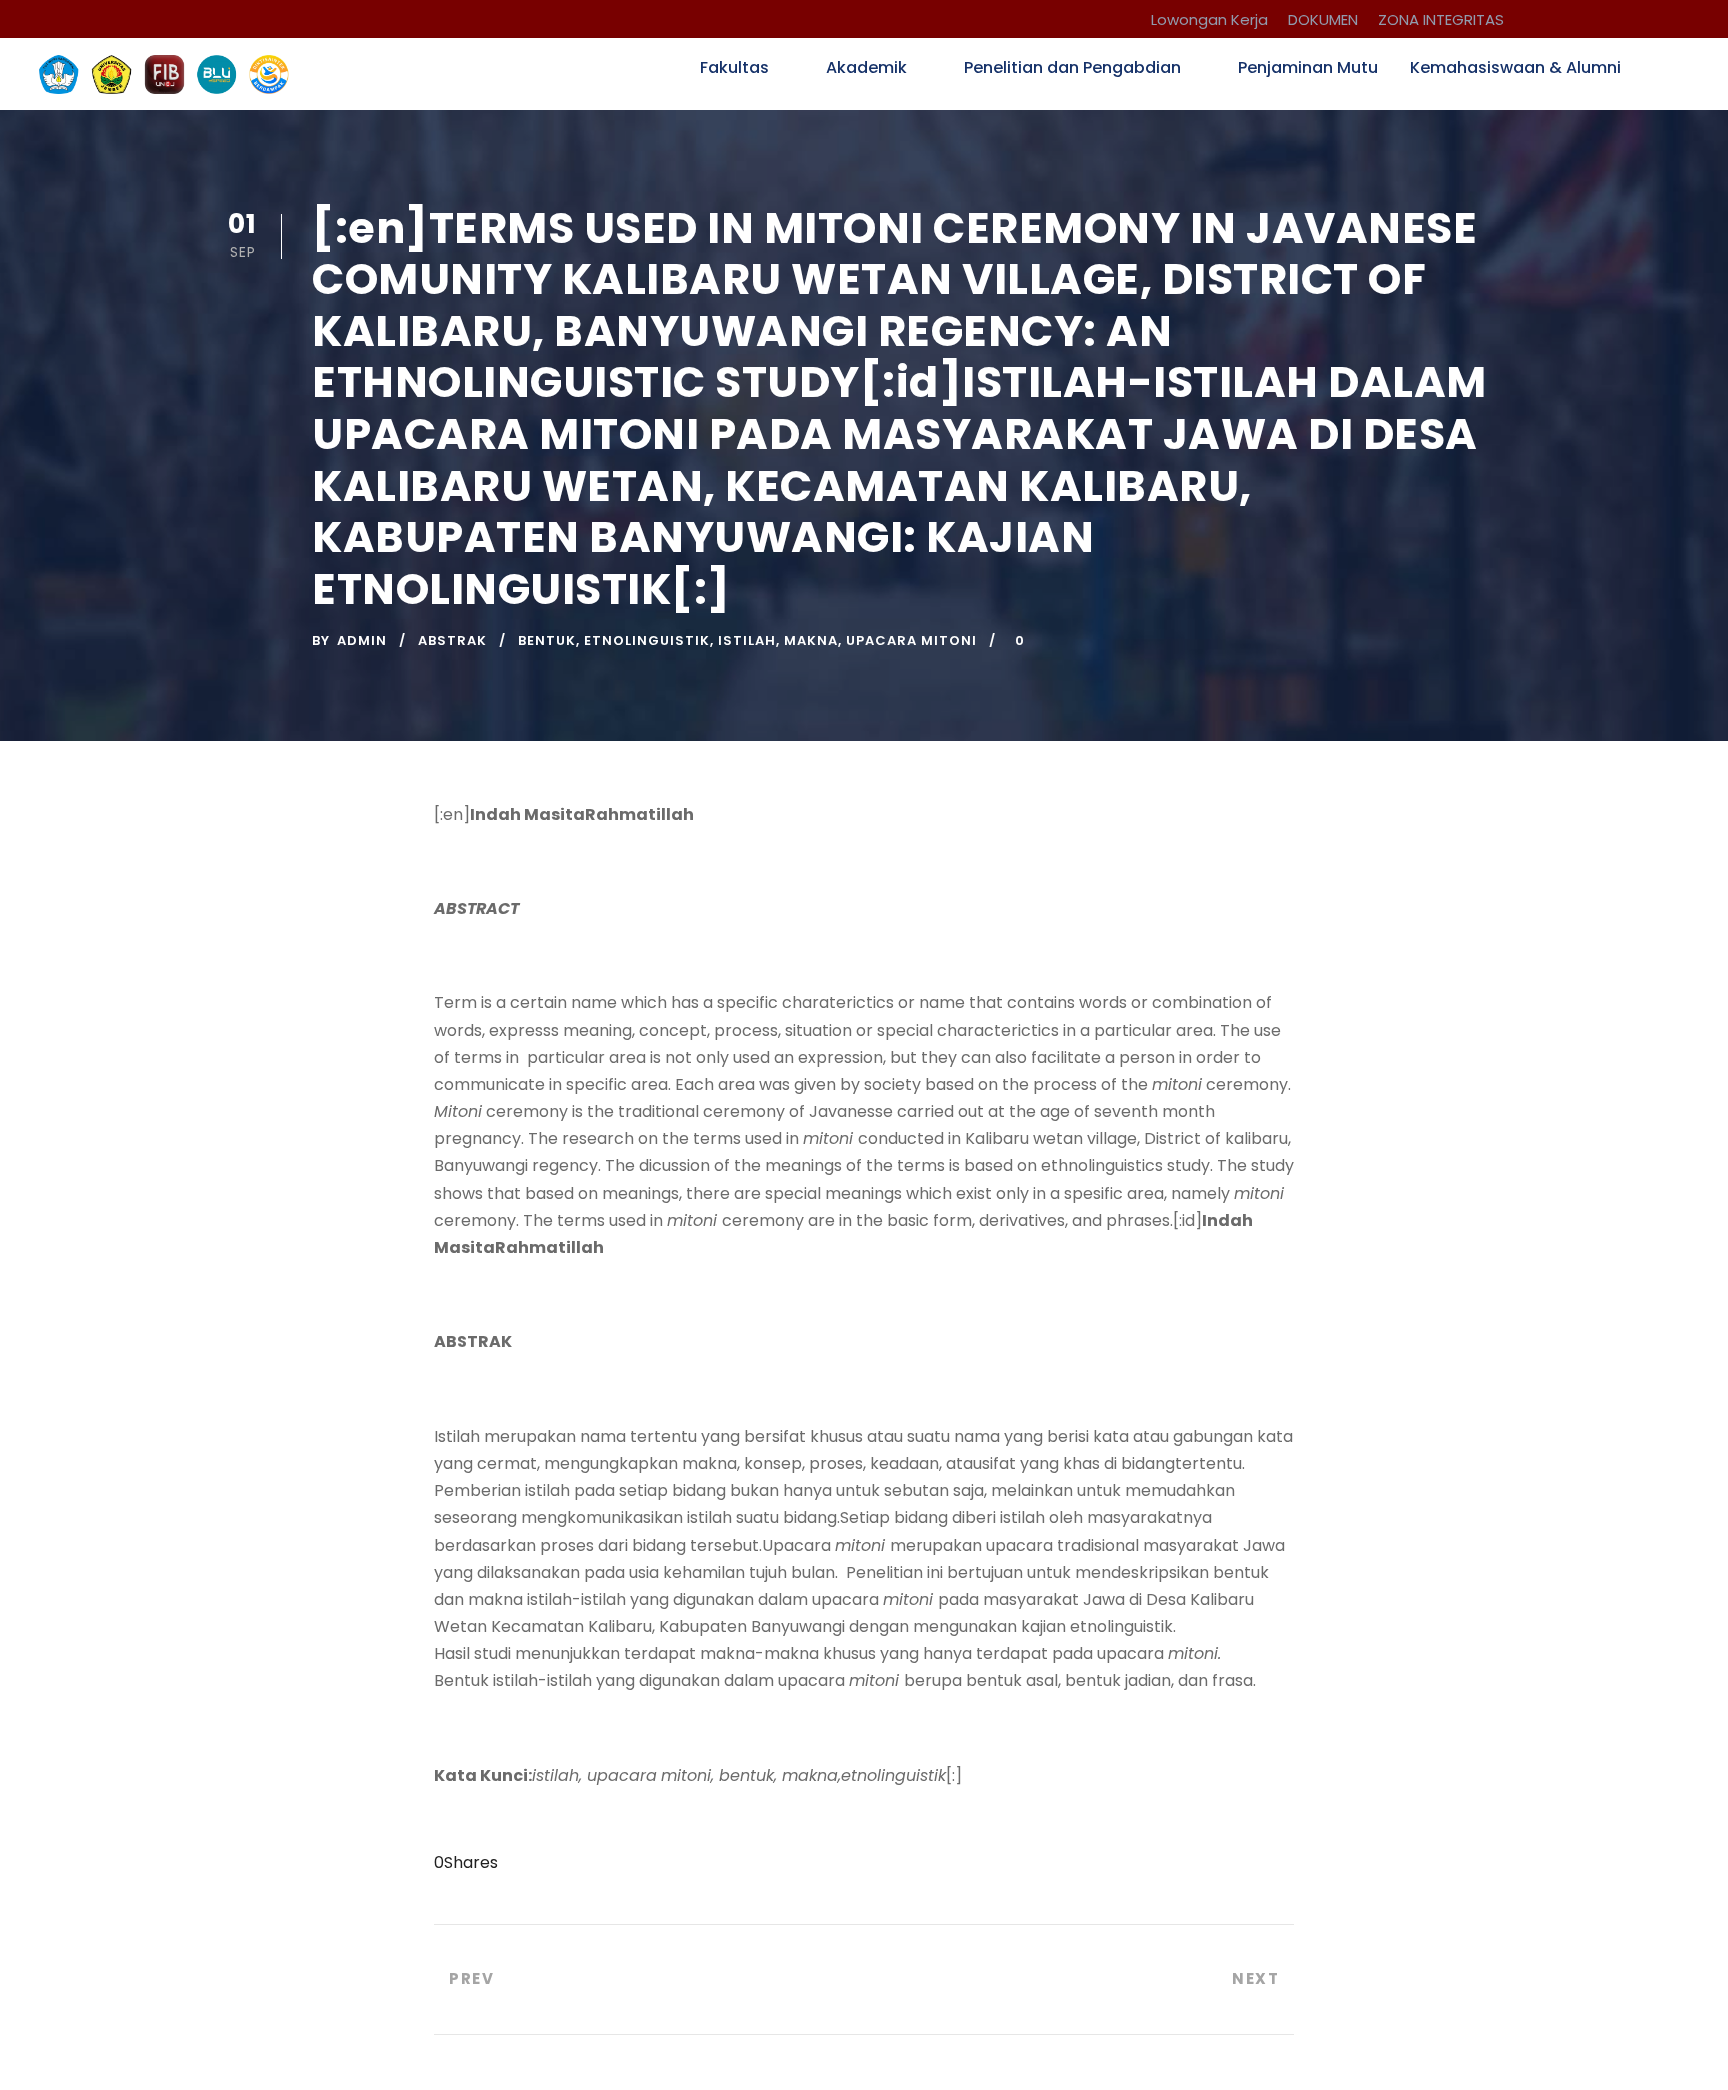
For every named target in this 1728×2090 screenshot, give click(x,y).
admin (362, 640)
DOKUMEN (1323, 19)
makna (811, 640)
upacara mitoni (911, 640)
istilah (747, 640)
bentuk (547, 640)
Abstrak (452, 640)
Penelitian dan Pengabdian (1072, 67)
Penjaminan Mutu (1308, 67)
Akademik (866, 67)
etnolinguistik (647, 640)
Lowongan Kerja (1209, 19)
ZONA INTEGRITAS (1441, 19)
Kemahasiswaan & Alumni (1515, 67)
